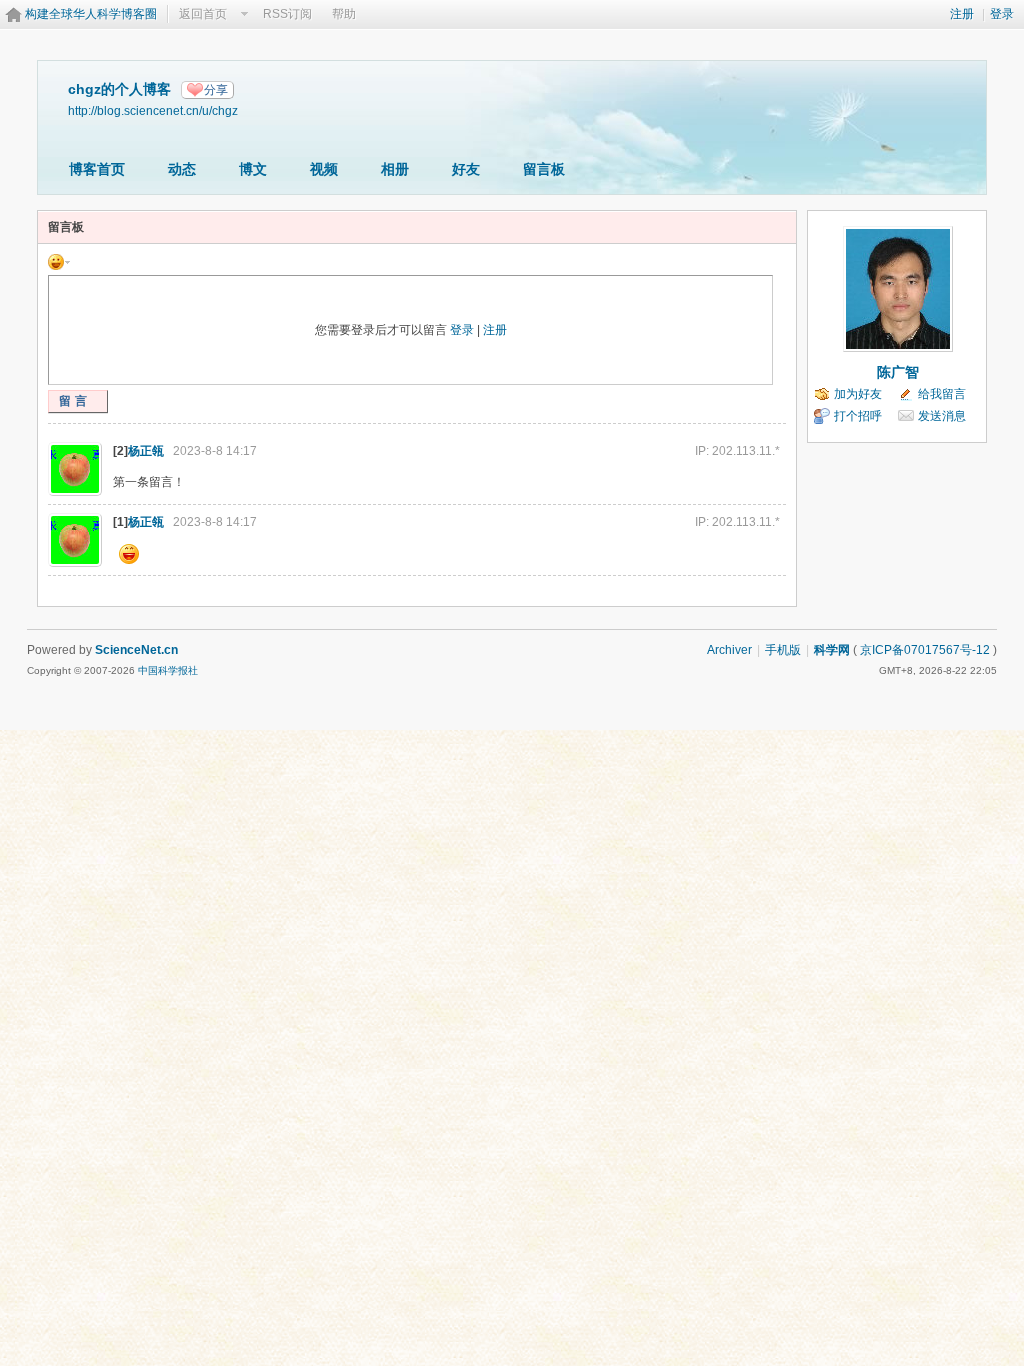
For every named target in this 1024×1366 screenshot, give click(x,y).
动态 (182, 169)
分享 (216, 90)
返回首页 (203, 14)
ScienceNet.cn (136, 650)
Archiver (729, 650)
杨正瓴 (146, 451)
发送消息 (942, 416)
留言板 (544, 169)
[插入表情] (59, 261)
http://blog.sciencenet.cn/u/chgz (153, 110)
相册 (395, 169)
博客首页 (97, 169)
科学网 (832, 650)
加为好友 (858, 394)
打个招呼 (858, 416)
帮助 (344, 14)
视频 (324, 169)
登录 (1002, 14)
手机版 (783, 650)
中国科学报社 (168, 670)
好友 (466, 169)
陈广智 (898, 372)
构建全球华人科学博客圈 (91, 14)
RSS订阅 (287, 14)
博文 (253, 169)
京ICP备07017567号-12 (925, 650)
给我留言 (942, 394)
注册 (962, 14)
